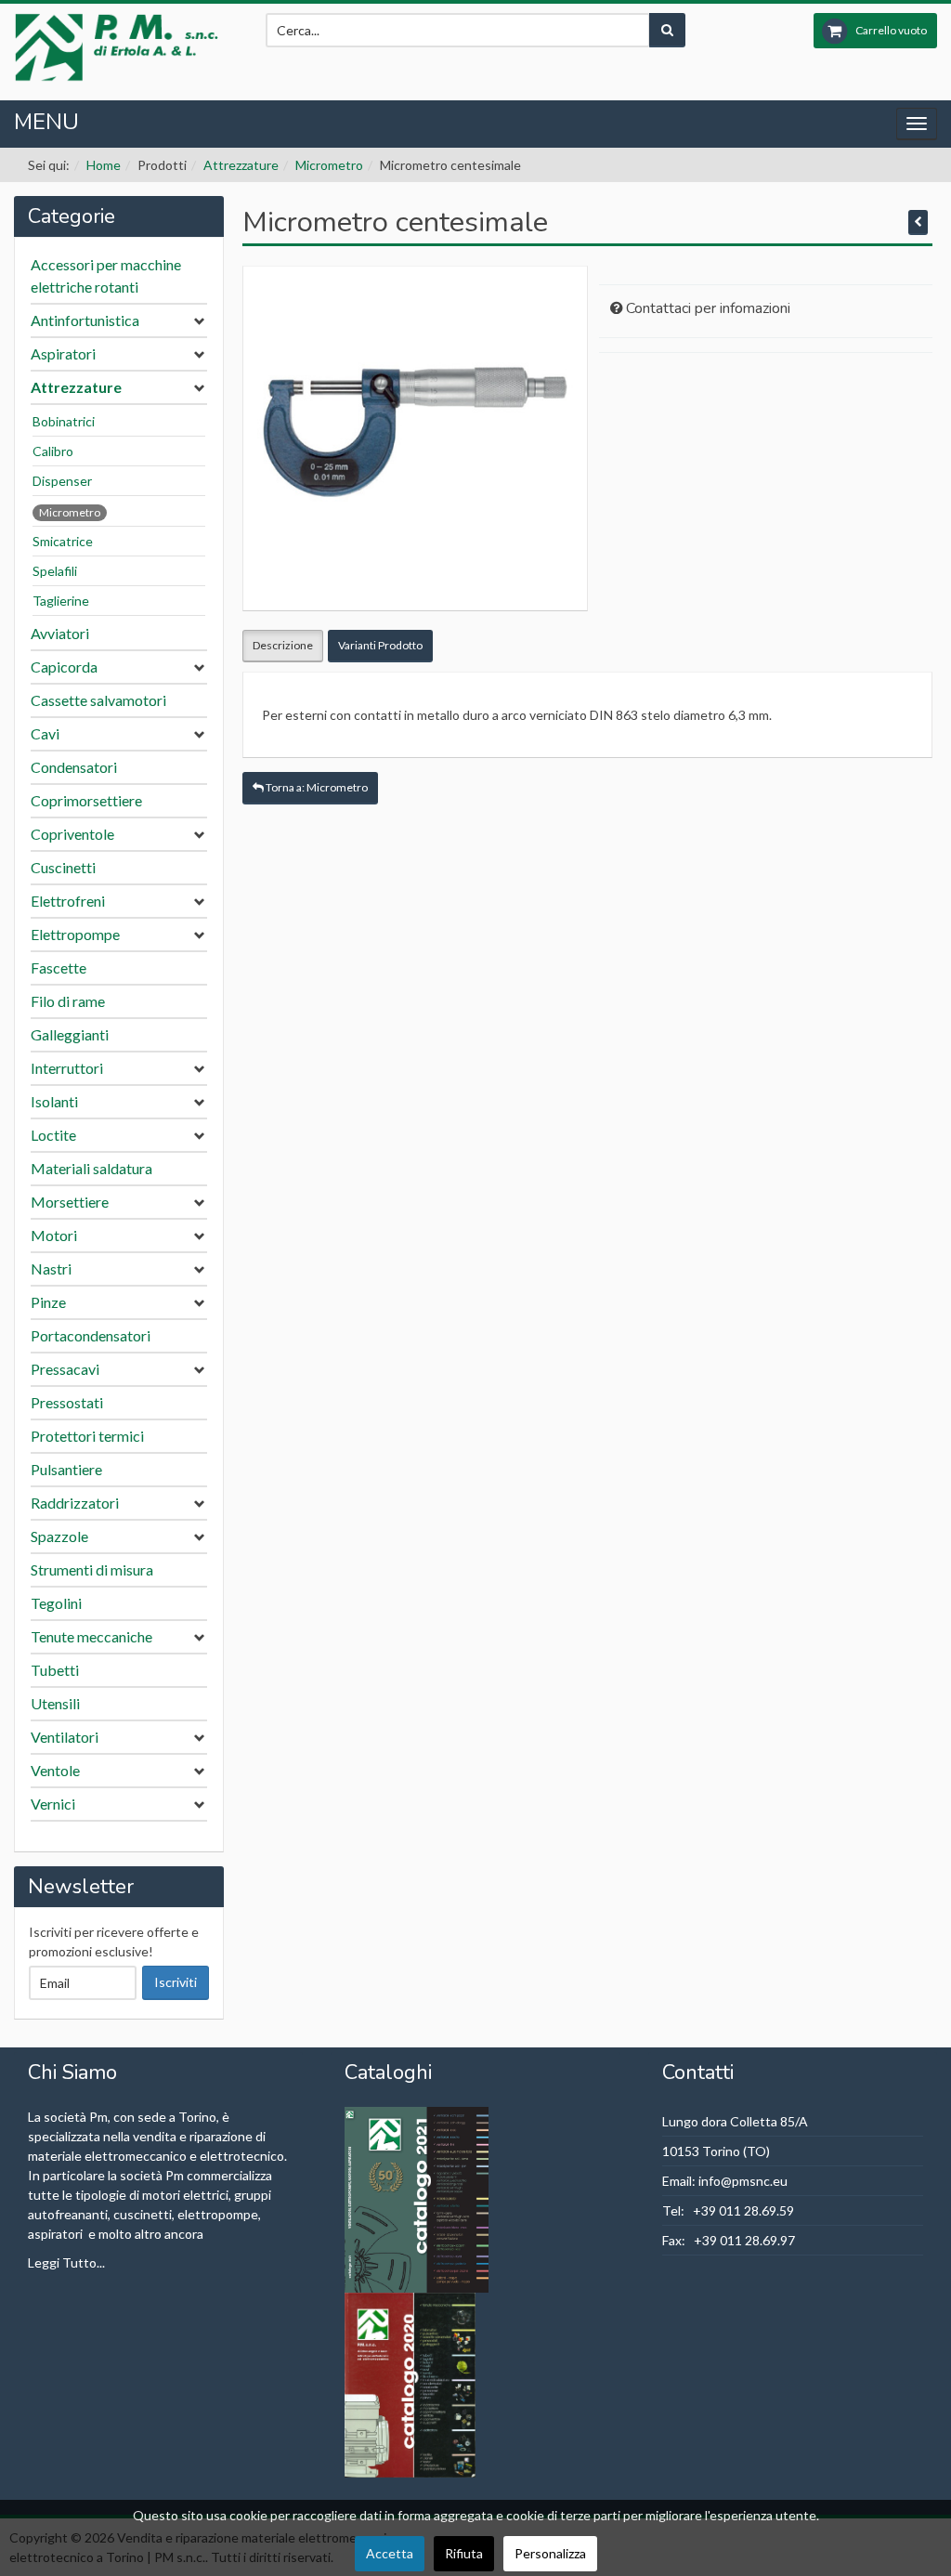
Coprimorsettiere (86, 800)
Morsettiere (70, 1202)
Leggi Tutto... (66, 2262)
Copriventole (72, 834)
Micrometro (329, 165)
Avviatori (60, 633)
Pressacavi (65, 1369)
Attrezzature (241, 165)
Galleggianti (70, 1034)
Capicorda (64, 667)
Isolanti (54, 1101)
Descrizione (283, 645)
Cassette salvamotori (98, 700)
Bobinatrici (64, 421)
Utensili (55, 1703)
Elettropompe (75, 934)
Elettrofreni (68, 901)
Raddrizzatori (75, 1503)
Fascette (59, 968)
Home (104, 165)
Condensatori (74, 767)
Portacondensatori (91, 1335)
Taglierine (61, 601)
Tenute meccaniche (91, 1636)
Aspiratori (63, 353)
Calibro (53, 451)
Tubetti (55, 1670)
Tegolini (56, 1603)
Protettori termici (87, 1436)
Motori (54, 1235)
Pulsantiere (66, 1469)
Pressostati (67, 1402)
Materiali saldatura (91, 1168)
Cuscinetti (63, 867)
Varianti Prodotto (380, 645)
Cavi (45, 733)
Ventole (55, 1770)
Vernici (53, 1804)
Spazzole (59, 1536)
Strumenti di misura (92, 1569)
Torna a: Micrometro (316, 787)
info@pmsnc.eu (743, 2181)
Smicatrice (63, 541)
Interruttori (67, 1068)
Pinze (48, 1302)
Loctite (53, 1135)
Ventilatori (65, 1737)
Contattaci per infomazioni (708, 308)
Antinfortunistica (85, 320)
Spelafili (55, 571)
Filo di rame (68, 1001)
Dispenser (62, 481)
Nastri (51, 1268)
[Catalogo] (418, 2197)
